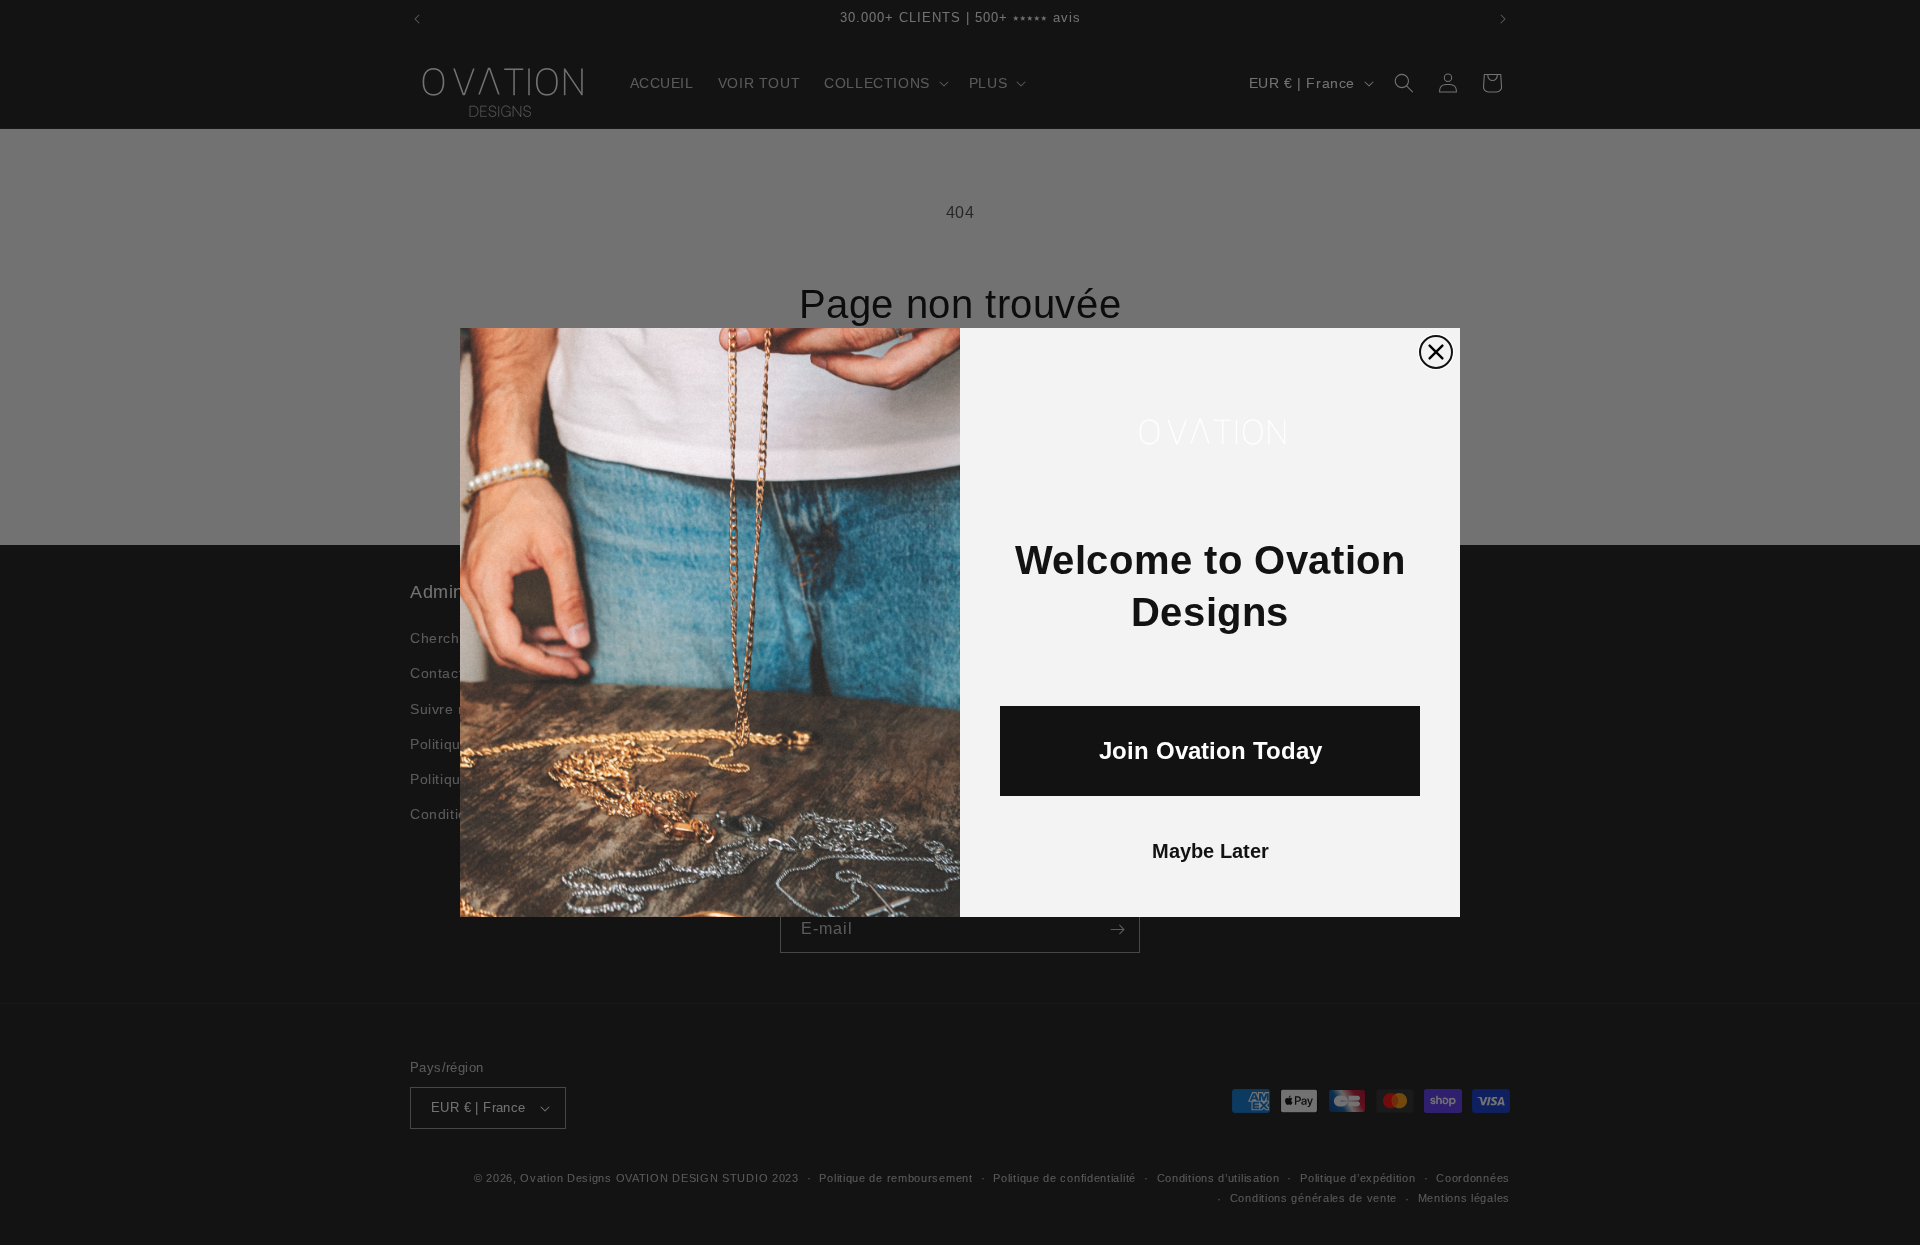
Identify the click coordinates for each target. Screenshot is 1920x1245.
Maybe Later (1210, 851)
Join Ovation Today (1210, 750)
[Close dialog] (1436, 352)
